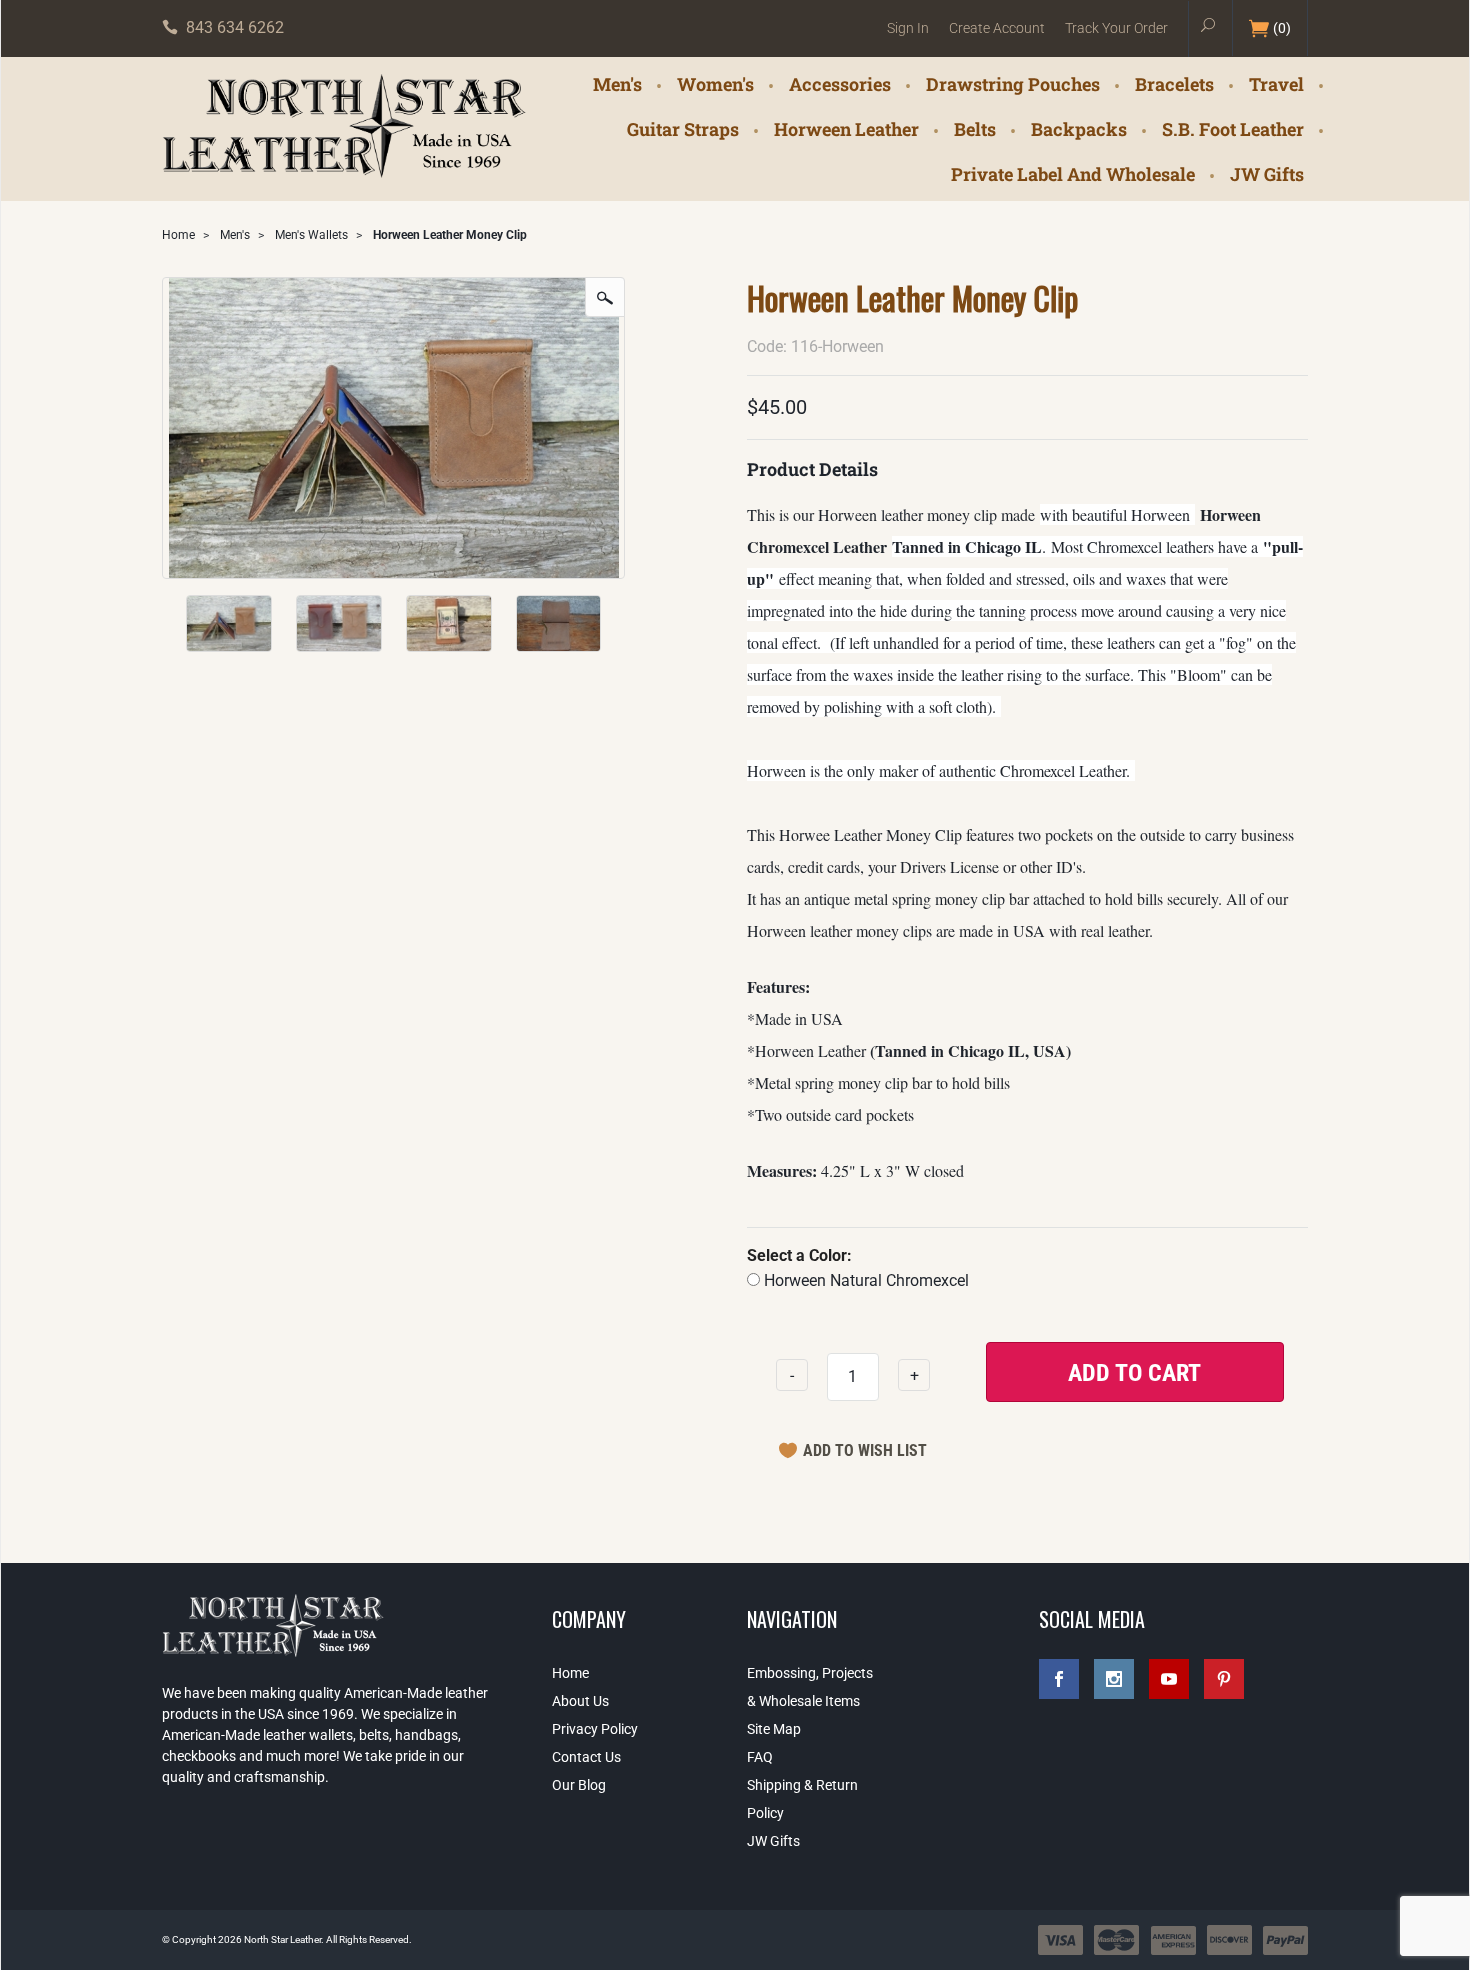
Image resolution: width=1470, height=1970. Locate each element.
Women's (715, 83)
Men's (617, 83)
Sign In (908, 28)
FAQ (760, 1757)
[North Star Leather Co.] (345, 127)
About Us (580, 1701)
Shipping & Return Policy (802, 1799)
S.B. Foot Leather (1233, 128)
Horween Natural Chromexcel (864, 1280)
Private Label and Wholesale (1073, 173)
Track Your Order (1116, 28)
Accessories (840, 83)
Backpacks (1079, 128)
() (1282, 28)
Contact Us (586, 1757)
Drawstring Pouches (1013, 83)
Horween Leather (846, 128)
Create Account (997, 28)
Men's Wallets (311, 235)
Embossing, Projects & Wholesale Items (810, 1687)
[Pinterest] (1224, 1679)
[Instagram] (1114, 1679)
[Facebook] (1059, 1679)
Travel (1276, 83)
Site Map (774, 1729)
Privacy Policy (595, 1729)
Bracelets (1174, 83)
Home (178, 235)
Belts (975, 128)
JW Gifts (1267, 173)
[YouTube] (1169, 1679)
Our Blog (579, 1785)
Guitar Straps (683, 128)
